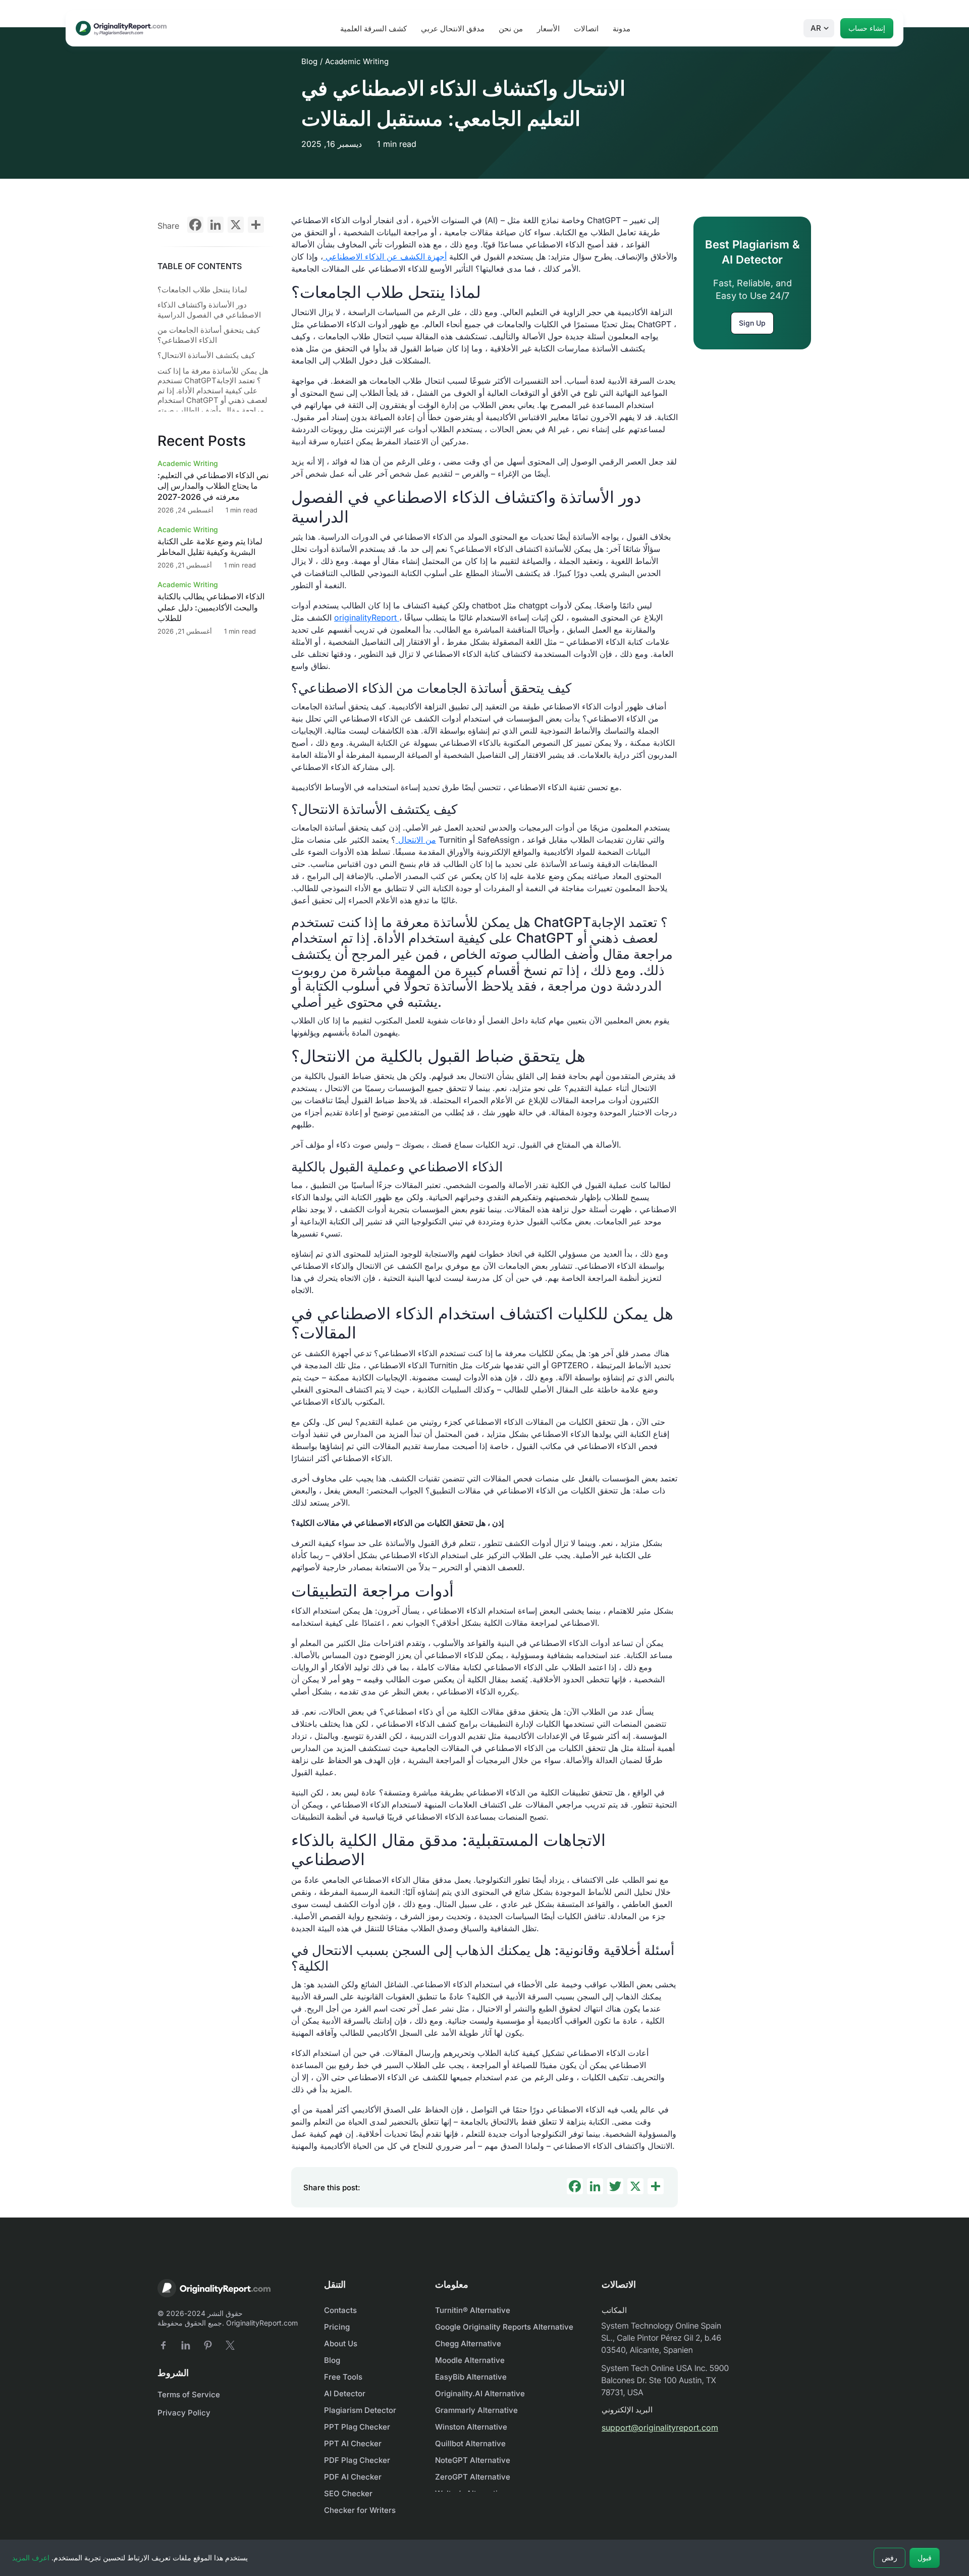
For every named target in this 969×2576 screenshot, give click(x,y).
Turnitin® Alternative (473, 2310)
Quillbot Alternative (470, 2443)
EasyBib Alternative (471, 2377)
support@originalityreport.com (660, 2428)
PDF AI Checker (353, 2477)
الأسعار (548, 29)
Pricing (337, 2327)
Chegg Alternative (468, 2343)
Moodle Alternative (470, 2360)
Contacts (340, 2310)
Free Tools (343, 2377)
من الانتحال (416, 840)
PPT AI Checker (353, 2443)
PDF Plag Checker (357, 2460)
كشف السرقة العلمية (373, 29)
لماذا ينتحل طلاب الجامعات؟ (202, 290)
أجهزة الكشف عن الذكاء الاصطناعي (385, 256)
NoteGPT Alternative (473, 2460)
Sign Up (752, 323)
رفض (890, 2558)
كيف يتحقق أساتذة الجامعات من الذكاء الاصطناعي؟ (209, 336)
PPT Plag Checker (357, 2427)
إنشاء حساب (867, 28)
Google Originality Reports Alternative (504, 2327)
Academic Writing (357, 61)
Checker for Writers (360, 2510)
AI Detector (345, 2393)
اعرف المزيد (31, 2558)
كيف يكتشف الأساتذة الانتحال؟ (206, 356)
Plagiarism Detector (360, 2410)
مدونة (622, 29)
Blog (309, 61)
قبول (925, 2558)
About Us (341, 2343)
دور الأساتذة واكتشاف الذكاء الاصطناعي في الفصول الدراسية (209, 310)
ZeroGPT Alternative (473, 2477)
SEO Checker (348, 2493)
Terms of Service (189, 2394)
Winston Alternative (471, 2427)
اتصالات (586, 29)
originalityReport (367, 617)
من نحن (511, 29)
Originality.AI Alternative (480, 2393)
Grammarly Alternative (476, 2410)
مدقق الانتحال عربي (453, 29)
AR (816, 28)
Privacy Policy (184, 2413)
